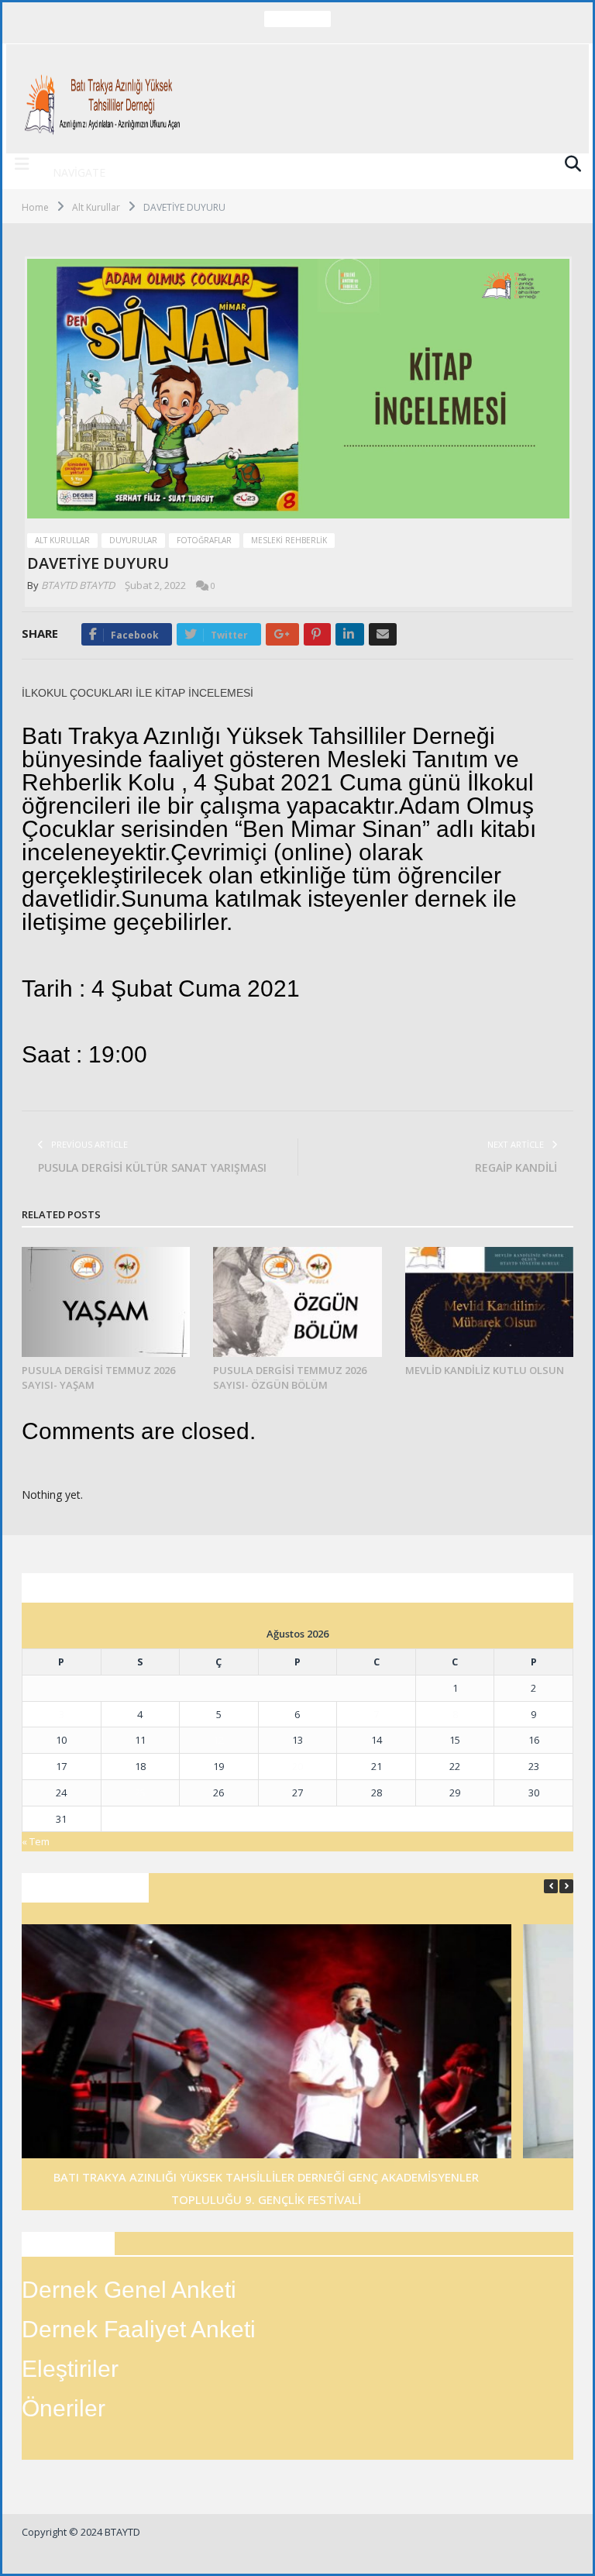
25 (140, 1793)
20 (297, 1766)
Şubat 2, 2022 (155, 585)
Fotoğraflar (204, 540)
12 (218, 1740)
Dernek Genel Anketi (129, 2290)
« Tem (36, 1841)
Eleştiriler (70, 2369)
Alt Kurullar (62, 540)
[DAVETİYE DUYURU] (298, 391)
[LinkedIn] (350, 634)
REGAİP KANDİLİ (516, 1167)
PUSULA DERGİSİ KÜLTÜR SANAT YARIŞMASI (152, 1167)
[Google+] (282, 634)
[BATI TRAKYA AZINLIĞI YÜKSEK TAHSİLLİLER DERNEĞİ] (105, 99)
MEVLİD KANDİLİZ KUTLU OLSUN (485, 1370)
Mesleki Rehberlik (289, 540)
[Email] (383, 634)
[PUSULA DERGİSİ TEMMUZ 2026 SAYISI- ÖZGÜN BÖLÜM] (297, 1302)
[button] (566, 1886)
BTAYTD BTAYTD (78, 585)
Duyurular (133, 540)
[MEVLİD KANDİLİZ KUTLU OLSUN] (489, 1302)
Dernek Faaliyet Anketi (139, 2329)
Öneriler (64, 2408)
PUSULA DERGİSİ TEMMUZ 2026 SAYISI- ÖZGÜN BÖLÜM (294, 35)
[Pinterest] (317, 634)
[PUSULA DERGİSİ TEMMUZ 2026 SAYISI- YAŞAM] (106, 1302)
